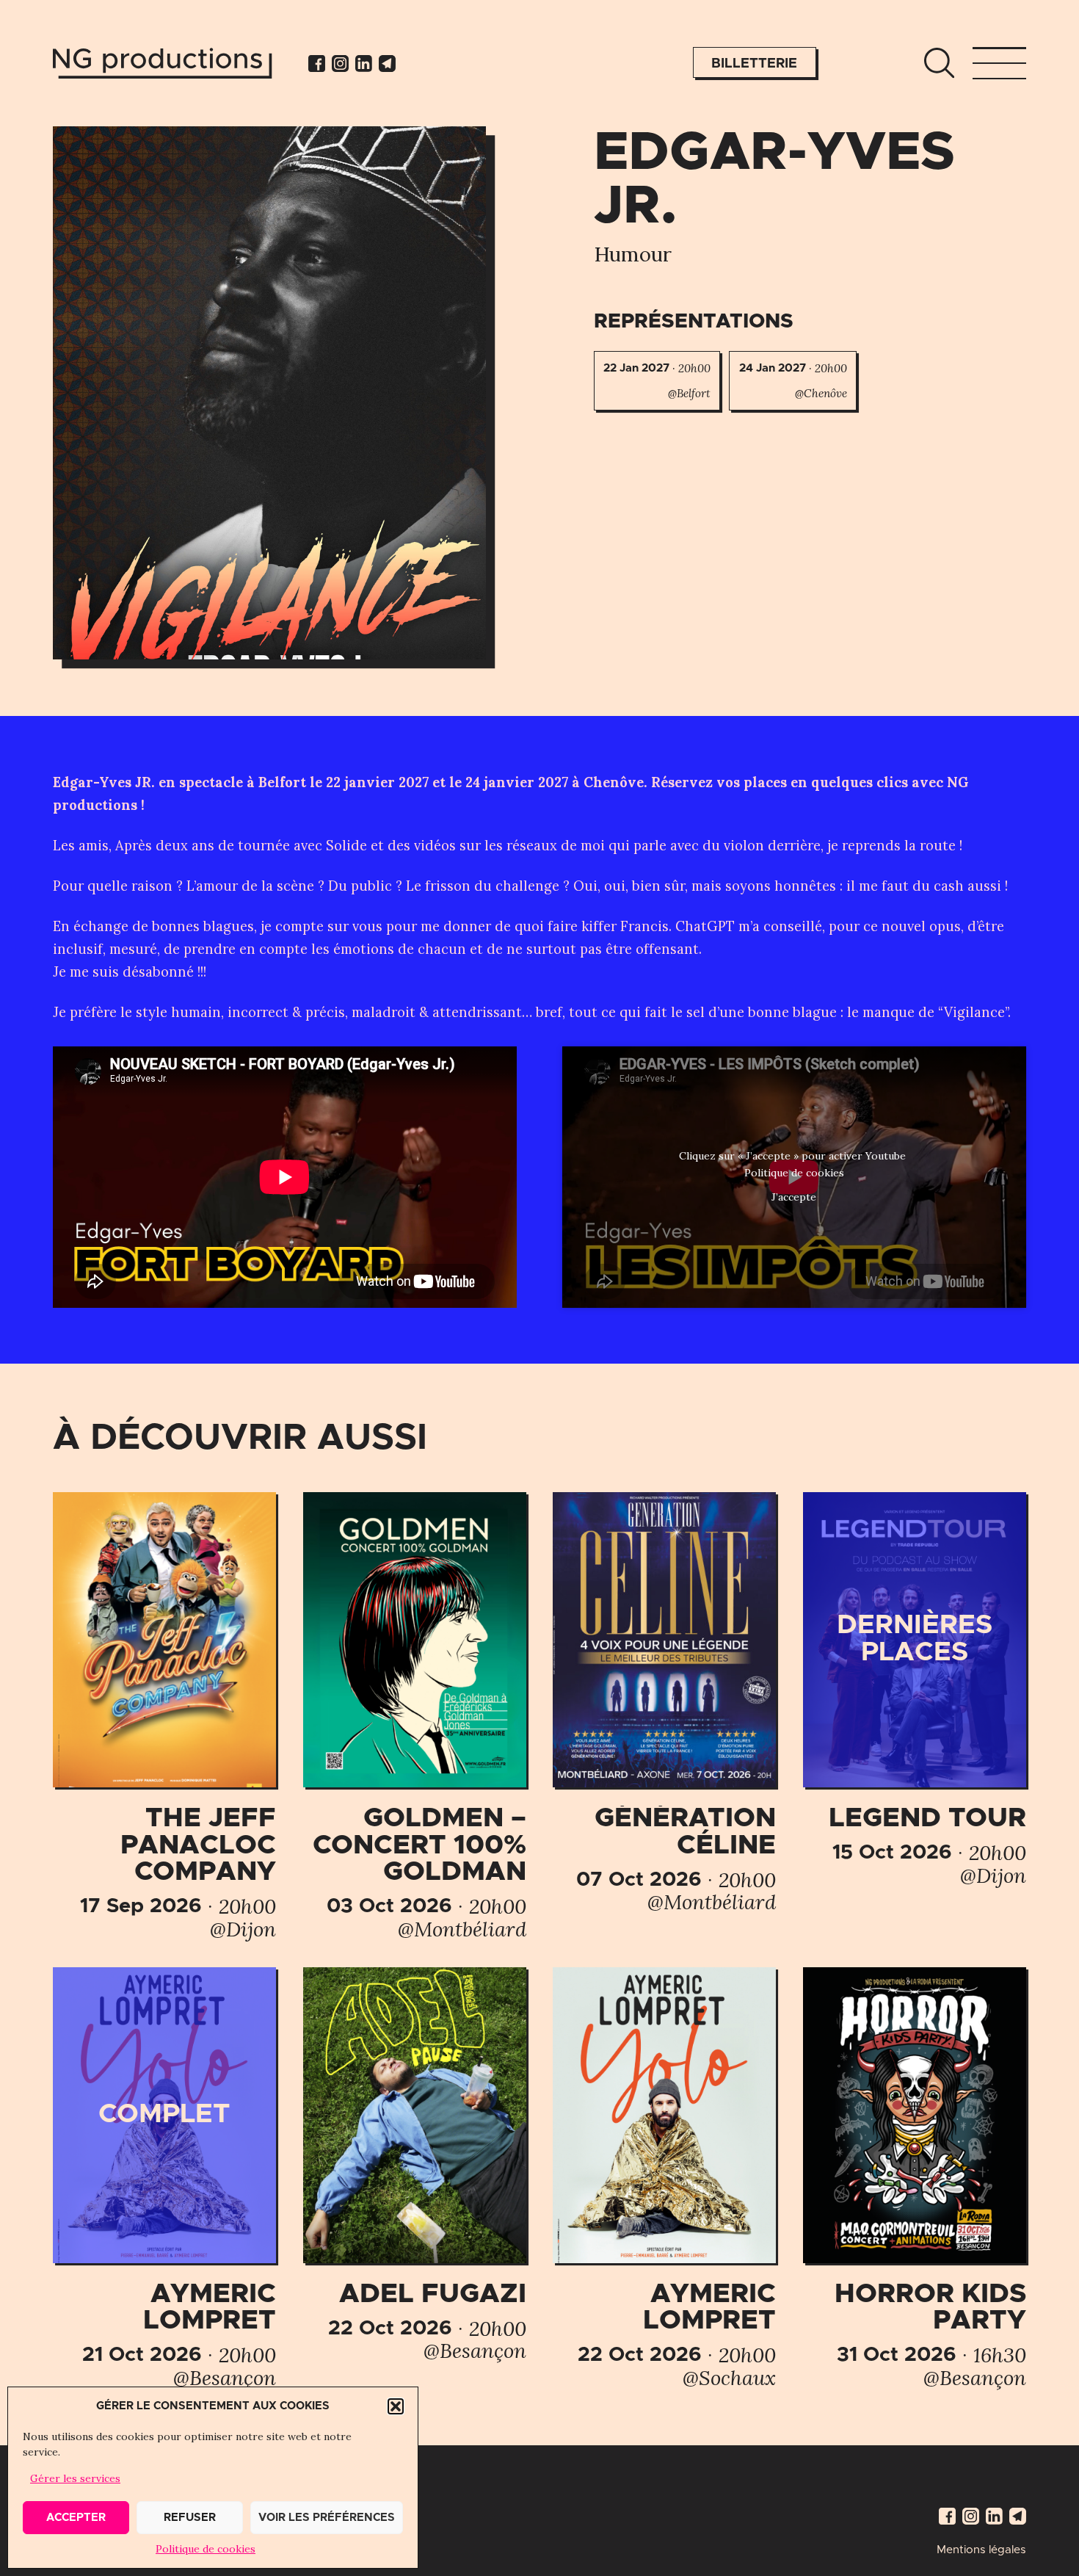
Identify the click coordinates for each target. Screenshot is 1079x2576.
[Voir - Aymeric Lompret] (164, 2178)
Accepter (76, 2518)
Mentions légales (981, 2550)
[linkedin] (364, 64)
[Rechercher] (939, 63)
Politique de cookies (206, 2549)
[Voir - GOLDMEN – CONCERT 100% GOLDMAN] (415, 1716)
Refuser (190, 2518)
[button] (396, 2406)
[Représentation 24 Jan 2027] (793, 381)
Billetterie (754, 64)
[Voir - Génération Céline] (664, 1703)
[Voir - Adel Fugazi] (415, 2164)
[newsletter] (387, 64)
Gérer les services (75, 2478)
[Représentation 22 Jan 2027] (657, 381)
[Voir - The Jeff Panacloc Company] (164, 1716)
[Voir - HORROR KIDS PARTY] (915, 2178)
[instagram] (340, 64)
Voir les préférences (327, 2518)
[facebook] (317, 64)
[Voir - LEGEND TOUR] (915, 1689)
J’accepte (794, 1197)
